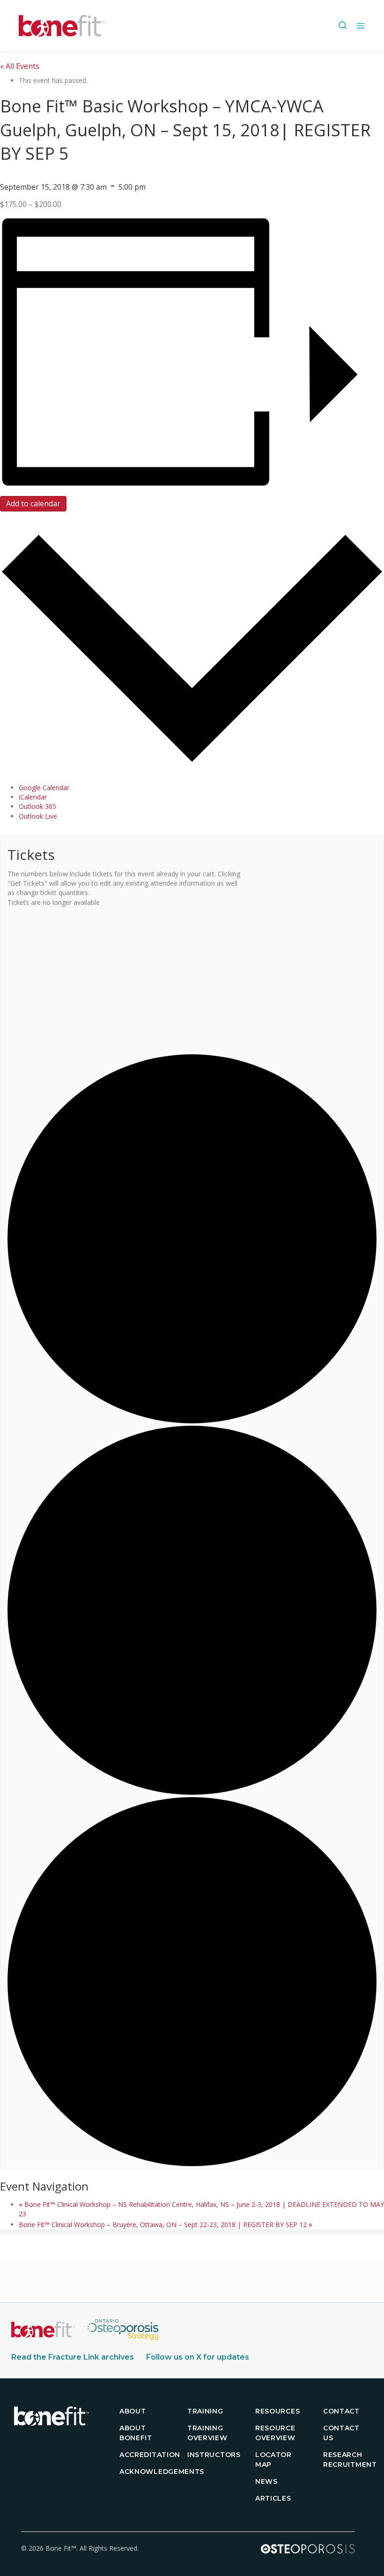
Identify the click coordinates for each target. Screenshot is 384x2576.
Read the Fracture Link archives (73, 2357)
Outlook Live (38, 816)
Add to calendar (33, 503)
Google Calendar (44, 788)
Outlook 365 (37, 806)
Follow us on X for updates (198, 2357)
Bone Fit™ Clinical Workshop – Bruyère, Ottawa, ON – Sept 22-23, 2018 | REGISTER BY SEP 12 (166, 2224)
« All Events (20, 66)
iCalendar (33, 797)
